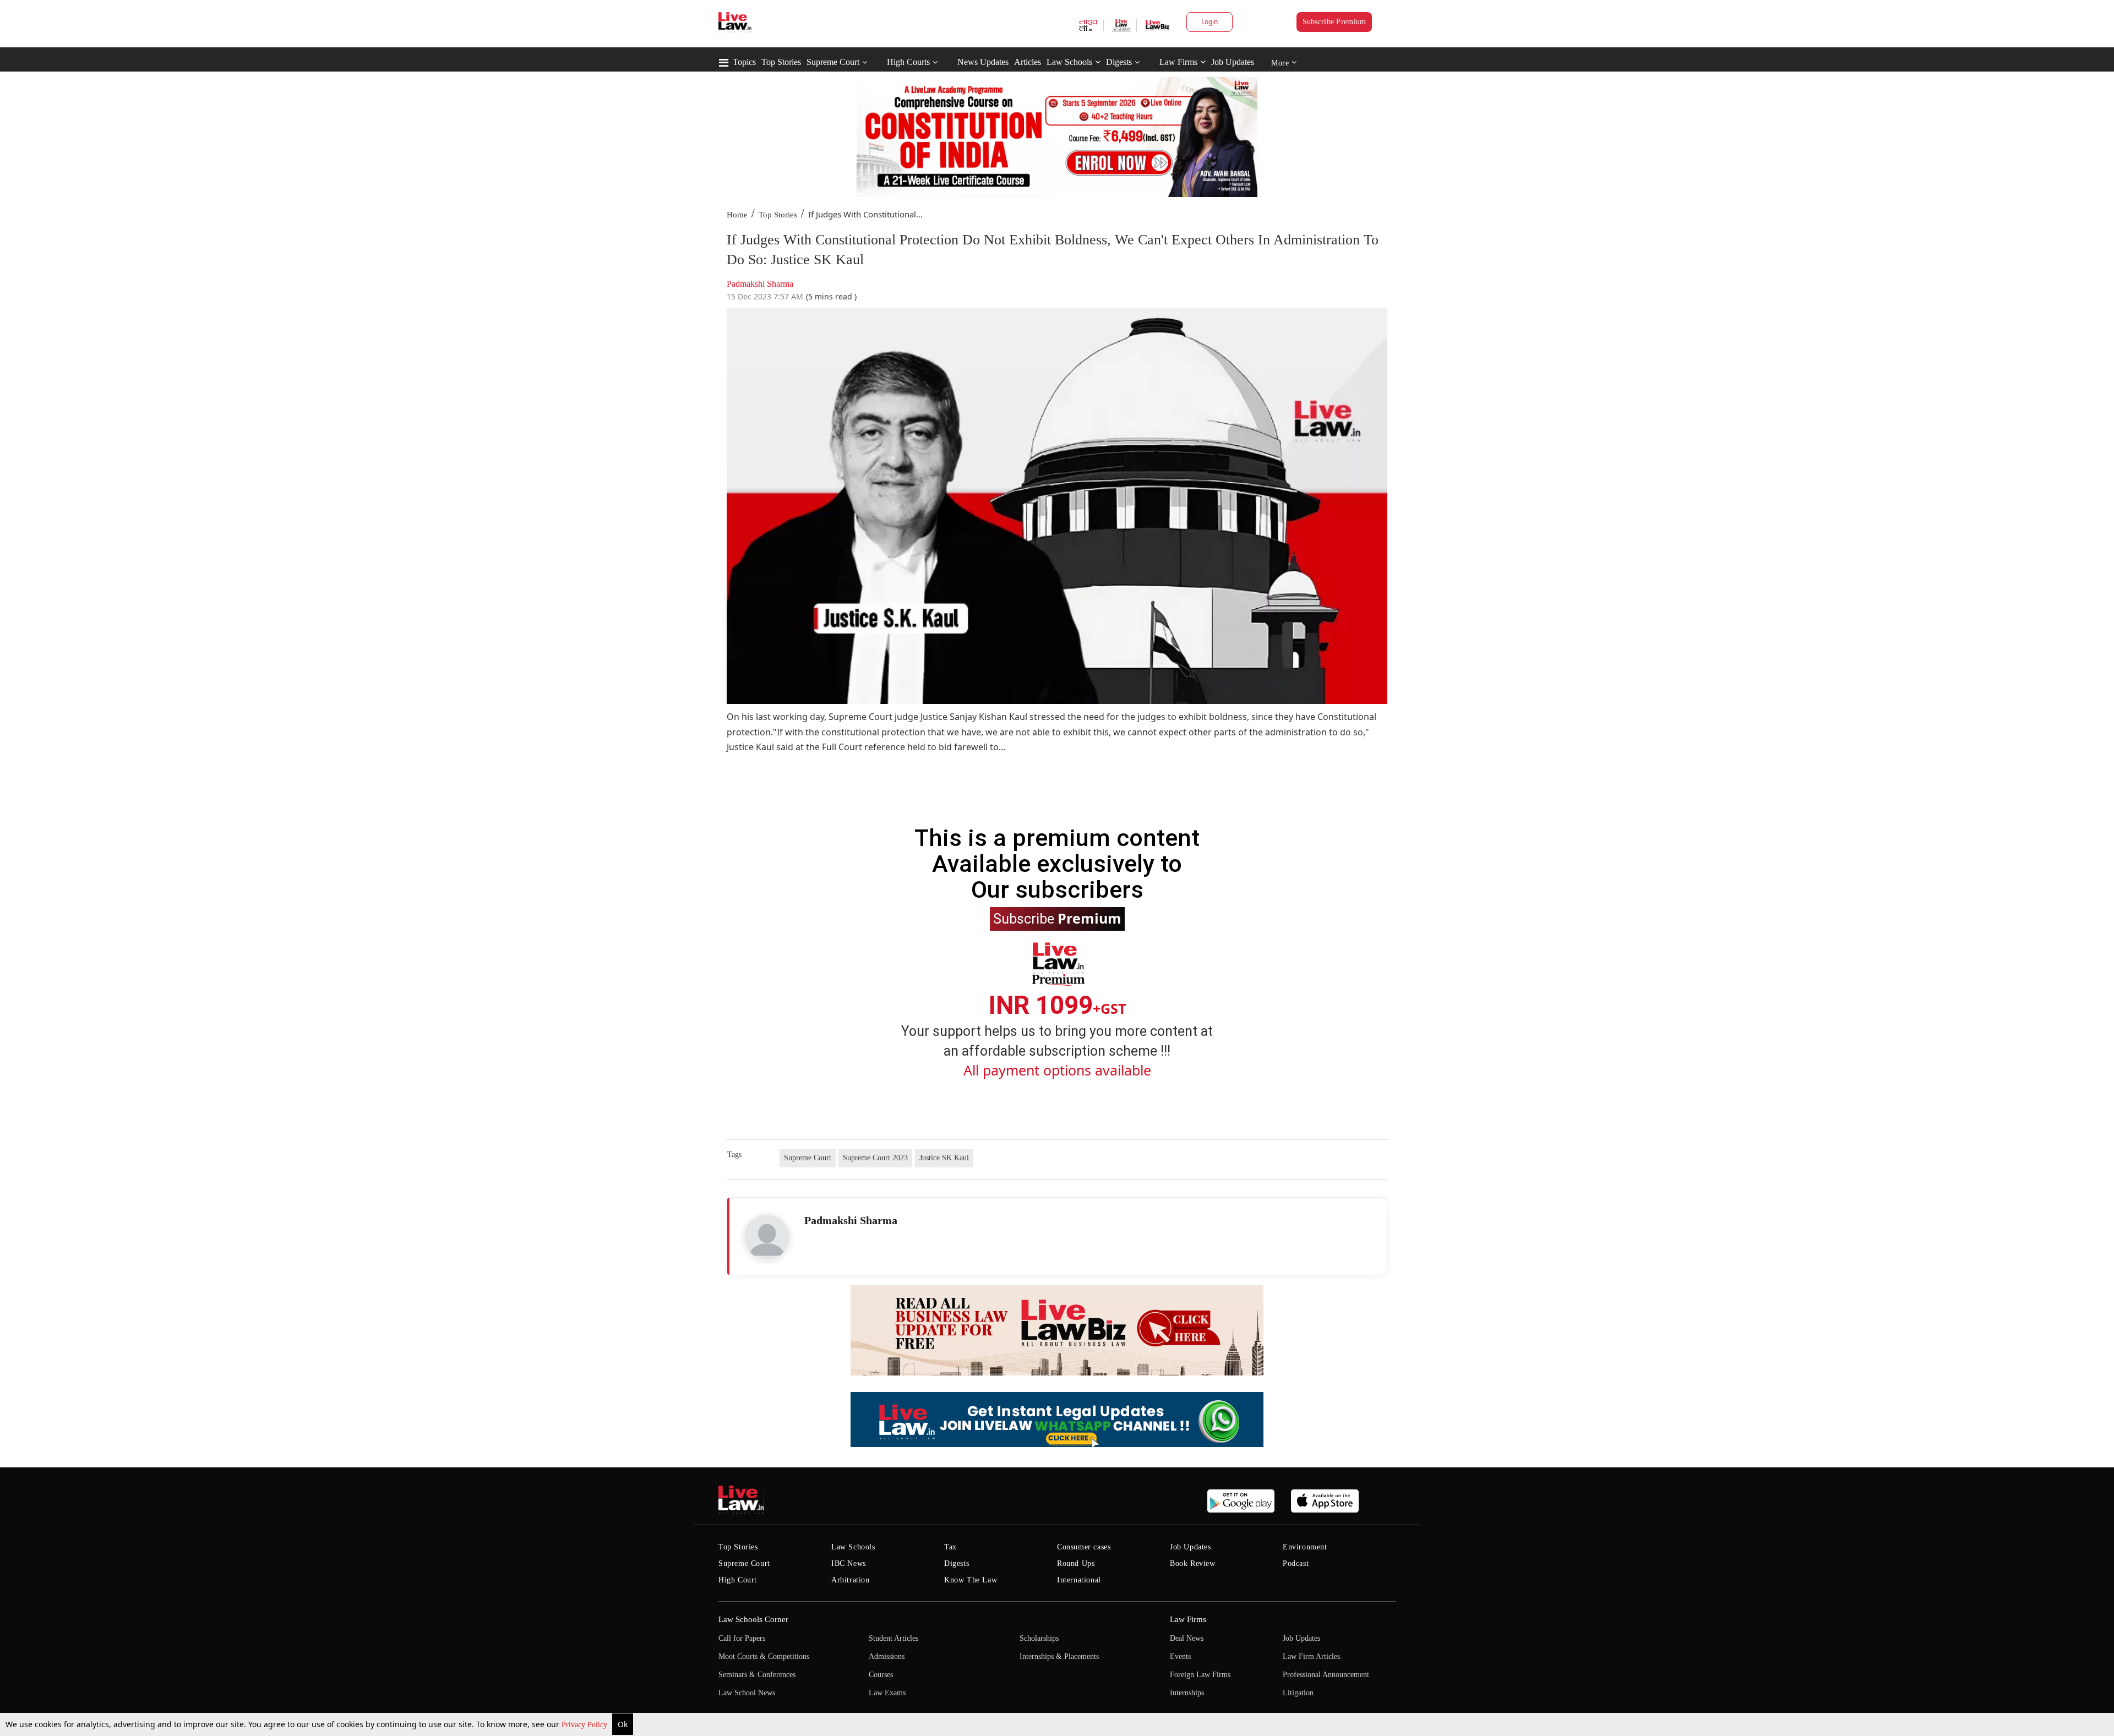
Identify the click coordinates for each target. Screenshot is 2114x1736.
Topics (744, 62)
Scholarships (1039, 1638)
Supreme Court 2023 (875, 1158)
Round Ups (1076, 1563)
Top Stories (781, 62)
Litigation (1298, 1693)
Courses (881, 1675)
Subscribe (1057, 918)
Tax (950, 1547)
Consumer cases (1084, 1547)
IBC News (849, 1563)
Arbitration (851, 1580)
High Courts (908, 62)
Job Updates (1233, 62)
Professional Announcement (1326, 1675)
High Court (738, 1580)
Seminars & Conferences (757, 1675)
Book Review (1193, 1563)
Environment (1305, 1547)
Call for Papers (742, 1638)
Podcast (1296, 1563)
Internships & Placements (1059, 1656)
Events (1180, 1656)
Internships (1187, 1693)
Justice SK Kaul (944, 1158)
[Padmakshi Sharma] (767, 1237)
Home (737, 215)
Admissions (887, 1656)
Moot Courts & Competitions (764, 1656)
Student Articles (893, 1638)
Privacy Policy (585, 1725)
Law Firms (1178, 62)
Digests (1119, 62)
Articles (1028, 62)
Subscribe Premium (1334, 22)
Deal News (1187, 1638)
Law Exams (887, 1693)
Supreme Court (833, 62)
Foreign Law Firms (1200, 1675)
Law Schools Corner (753, 1619)
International (1079, 1580)
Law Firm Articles (1311, 1656)
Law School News (747, 1693)
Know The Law (971, 1580)
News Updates (983, 62)
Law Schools (1069, 62)
